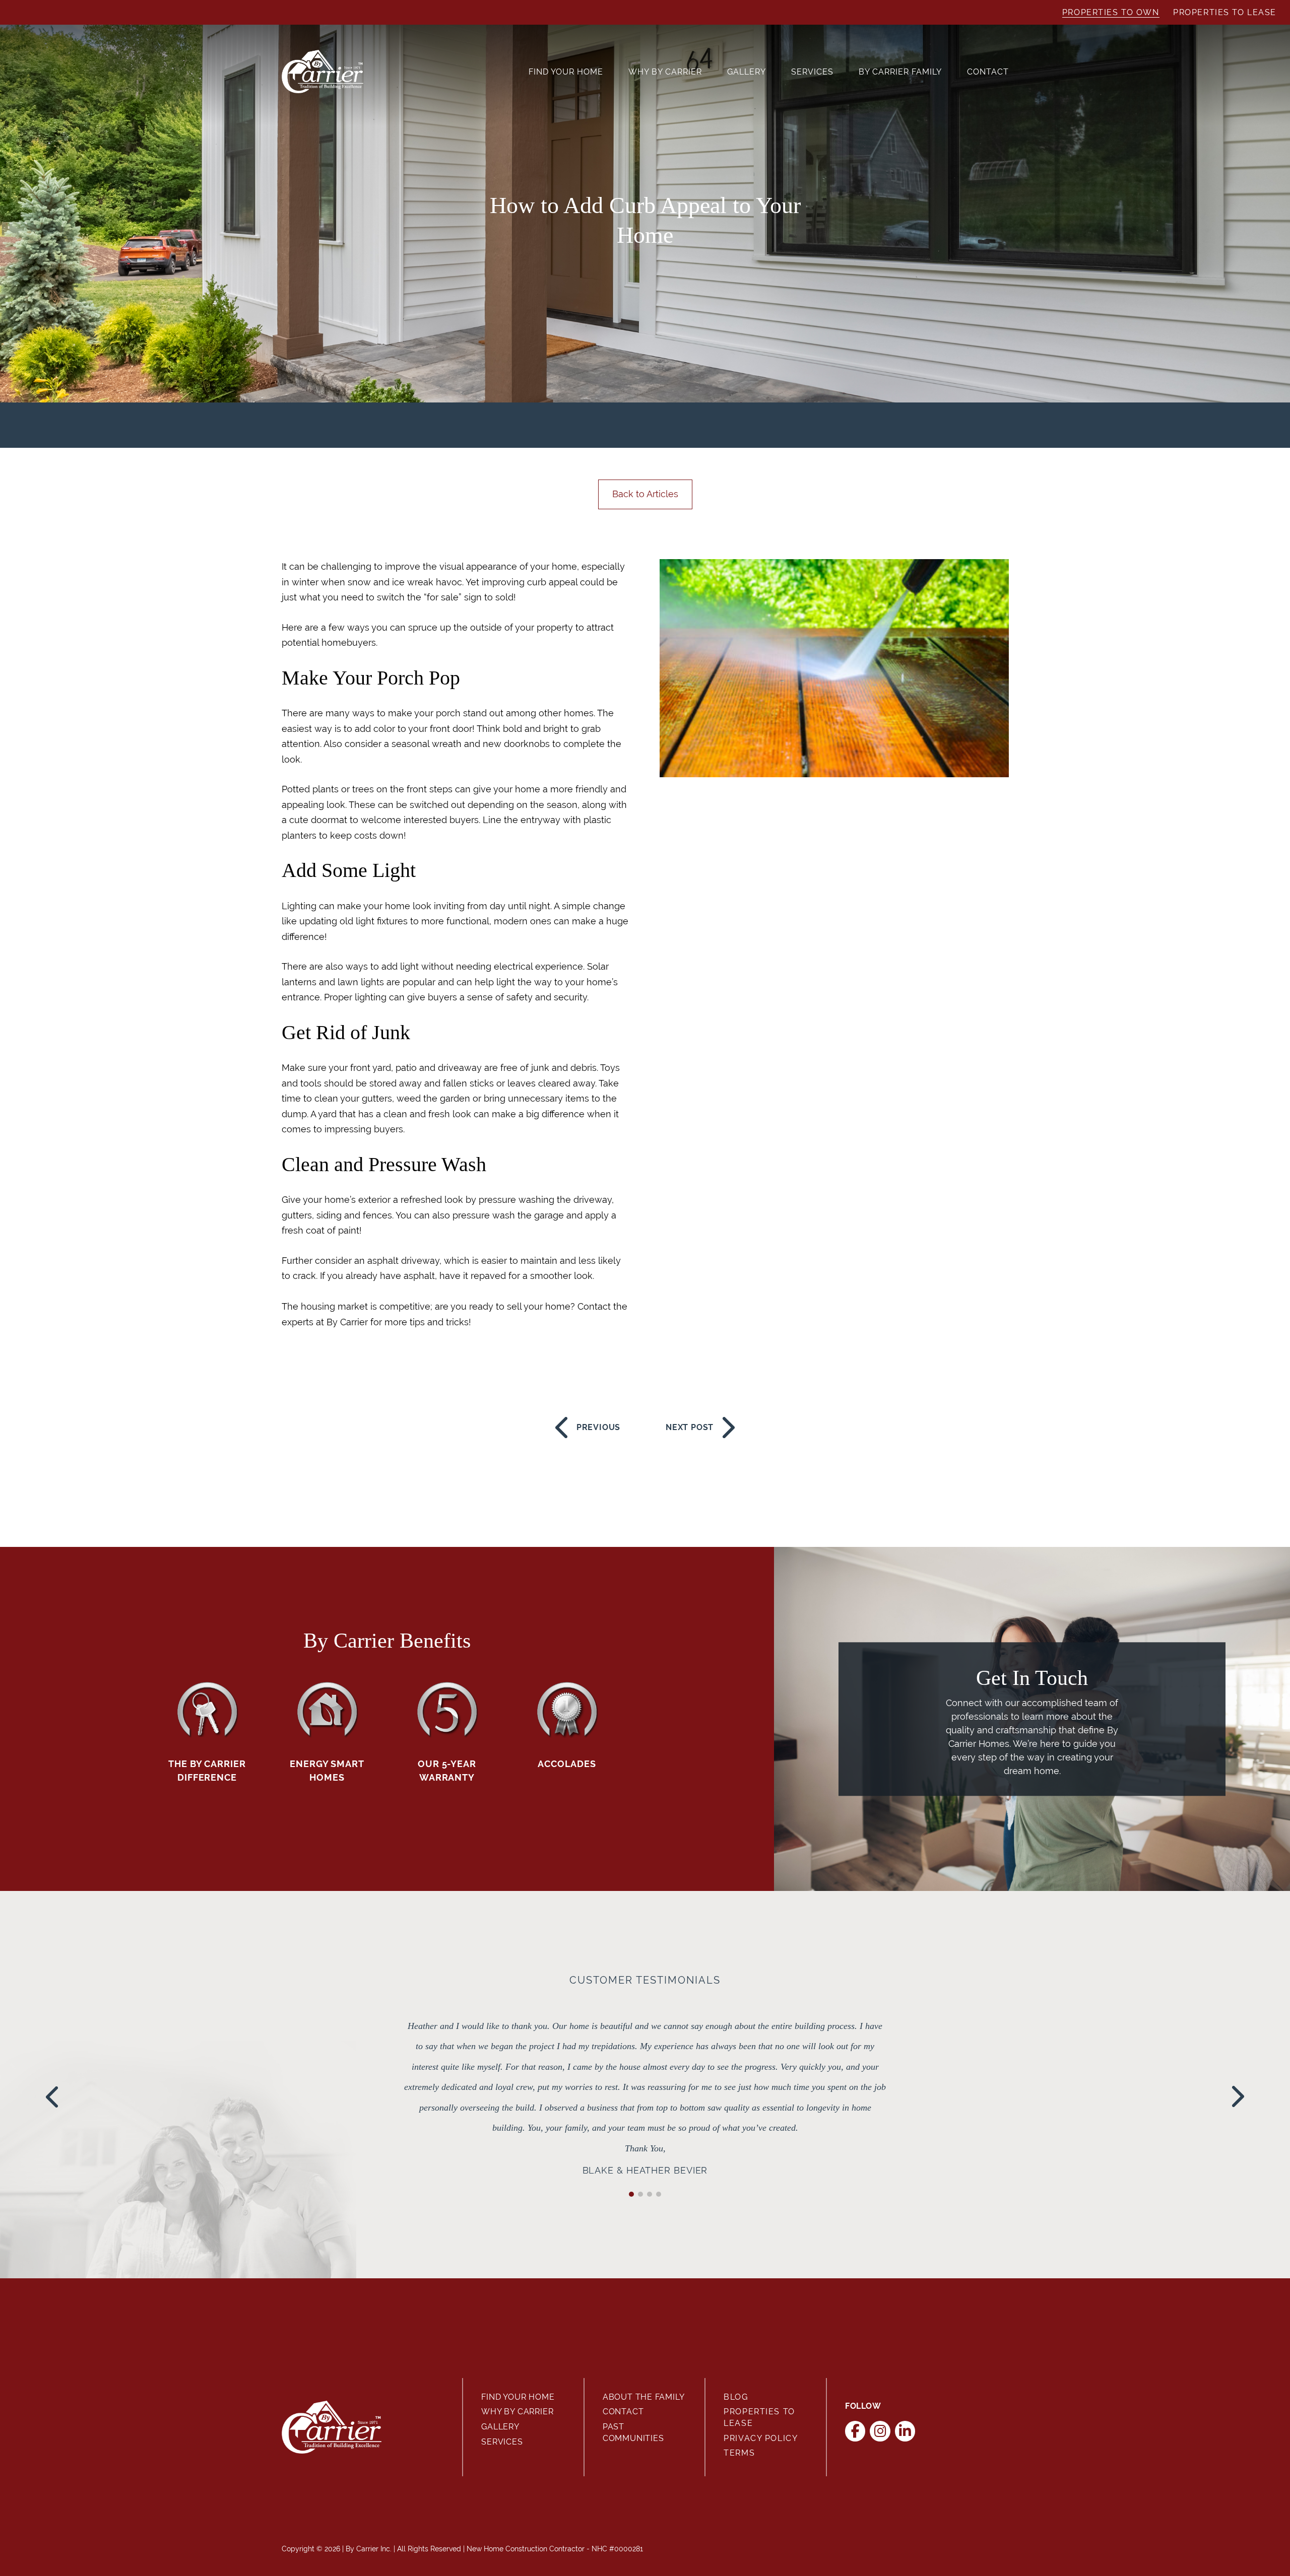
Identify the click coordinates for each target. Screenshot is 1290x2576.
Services (812, 72)
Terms (739, 2453)
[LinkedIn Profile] (905, 2431)
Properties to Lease (1225, 12)
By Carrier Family (900, 72)
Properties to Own (1111, 12)
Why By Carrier (665, 72)
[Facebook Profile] (855, 2431)
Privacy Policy (761, 2438)
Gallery (747, 72)
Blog (736, 2397)
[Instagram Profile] (880, 2431)
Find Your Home (566, 72)
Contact (988, 72)
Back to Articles (645, 494)
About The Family (644, 2397)
